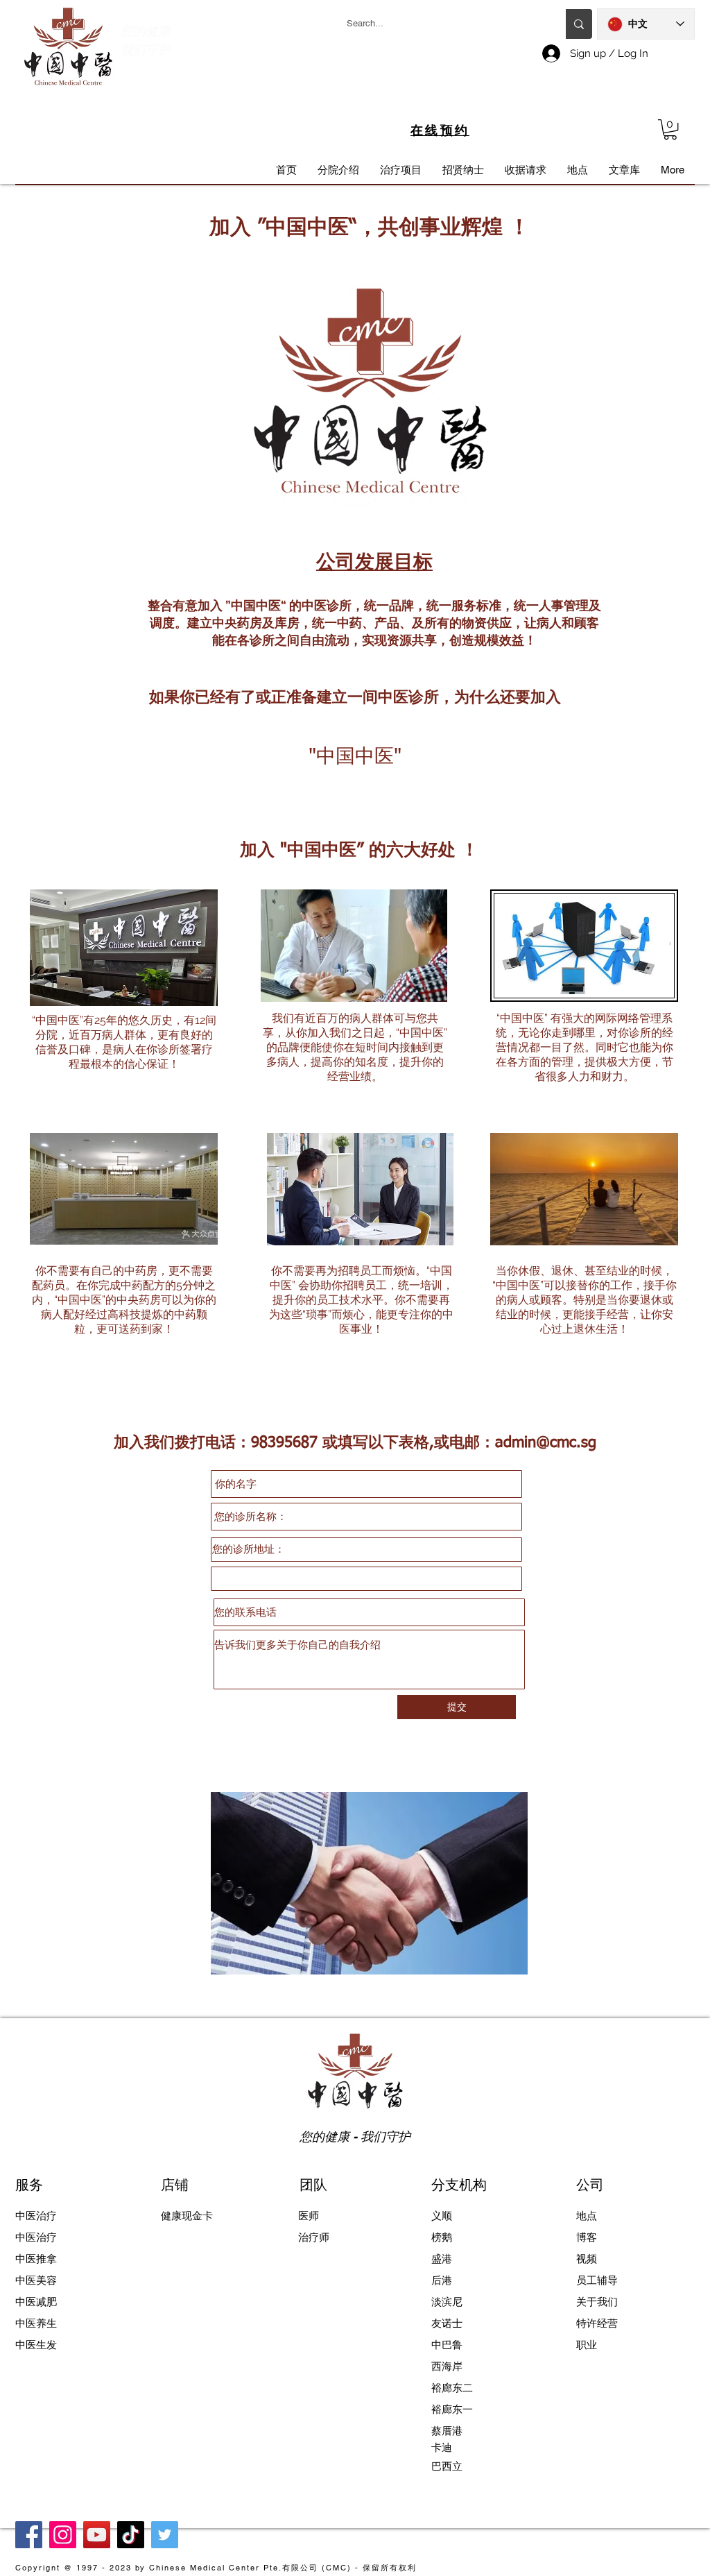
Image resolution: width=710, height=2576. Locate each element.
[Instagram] (63, 2535)
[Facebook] (29, 2535)
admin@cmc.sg (546, 1443)
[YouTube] (97, 2535)
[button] (670, 129)
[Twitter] (165, 2535)
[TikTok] (131, 2535)
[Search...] (579, 24)
